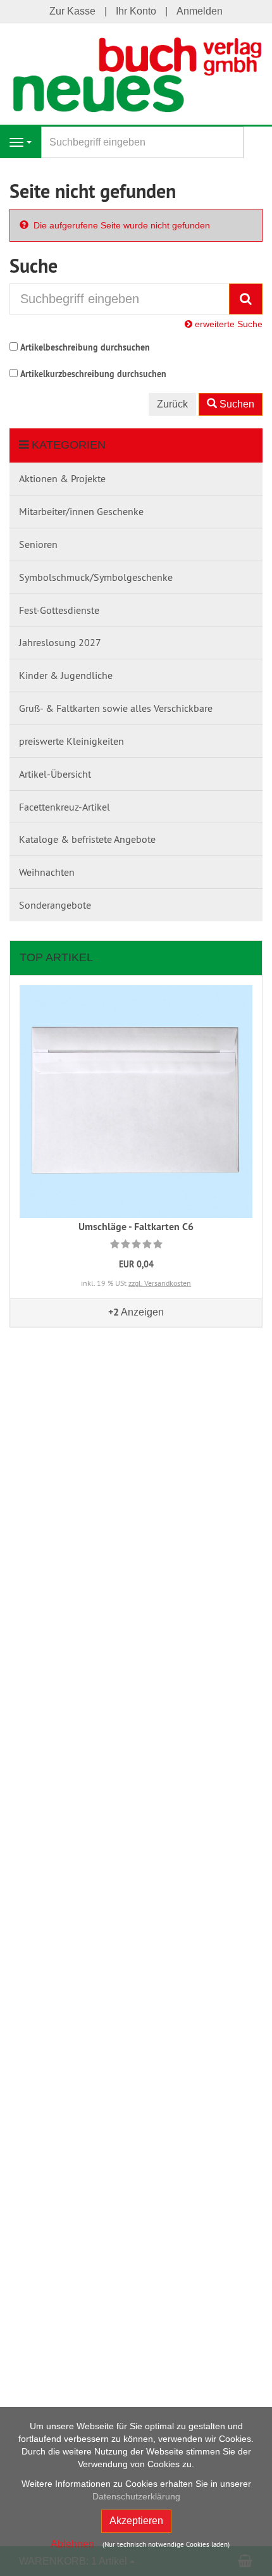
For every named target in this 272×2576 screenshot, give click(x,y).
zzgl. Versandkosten (160, 1283)
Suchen (236, 404)
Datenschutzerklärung (136, 2496)
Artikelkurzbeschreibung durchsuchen (93, 374)
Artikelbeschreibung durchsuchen (85, 347)
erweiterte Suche (227, 324)
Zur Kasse (72, 11)
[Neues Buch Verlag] (136, 73)
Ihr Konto (136, 11)
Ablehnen (72, 2544)
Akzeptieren (136, 2521)
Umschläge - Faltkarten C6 (136, 1227)
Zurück (172, 404)
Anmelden (200, 11)
